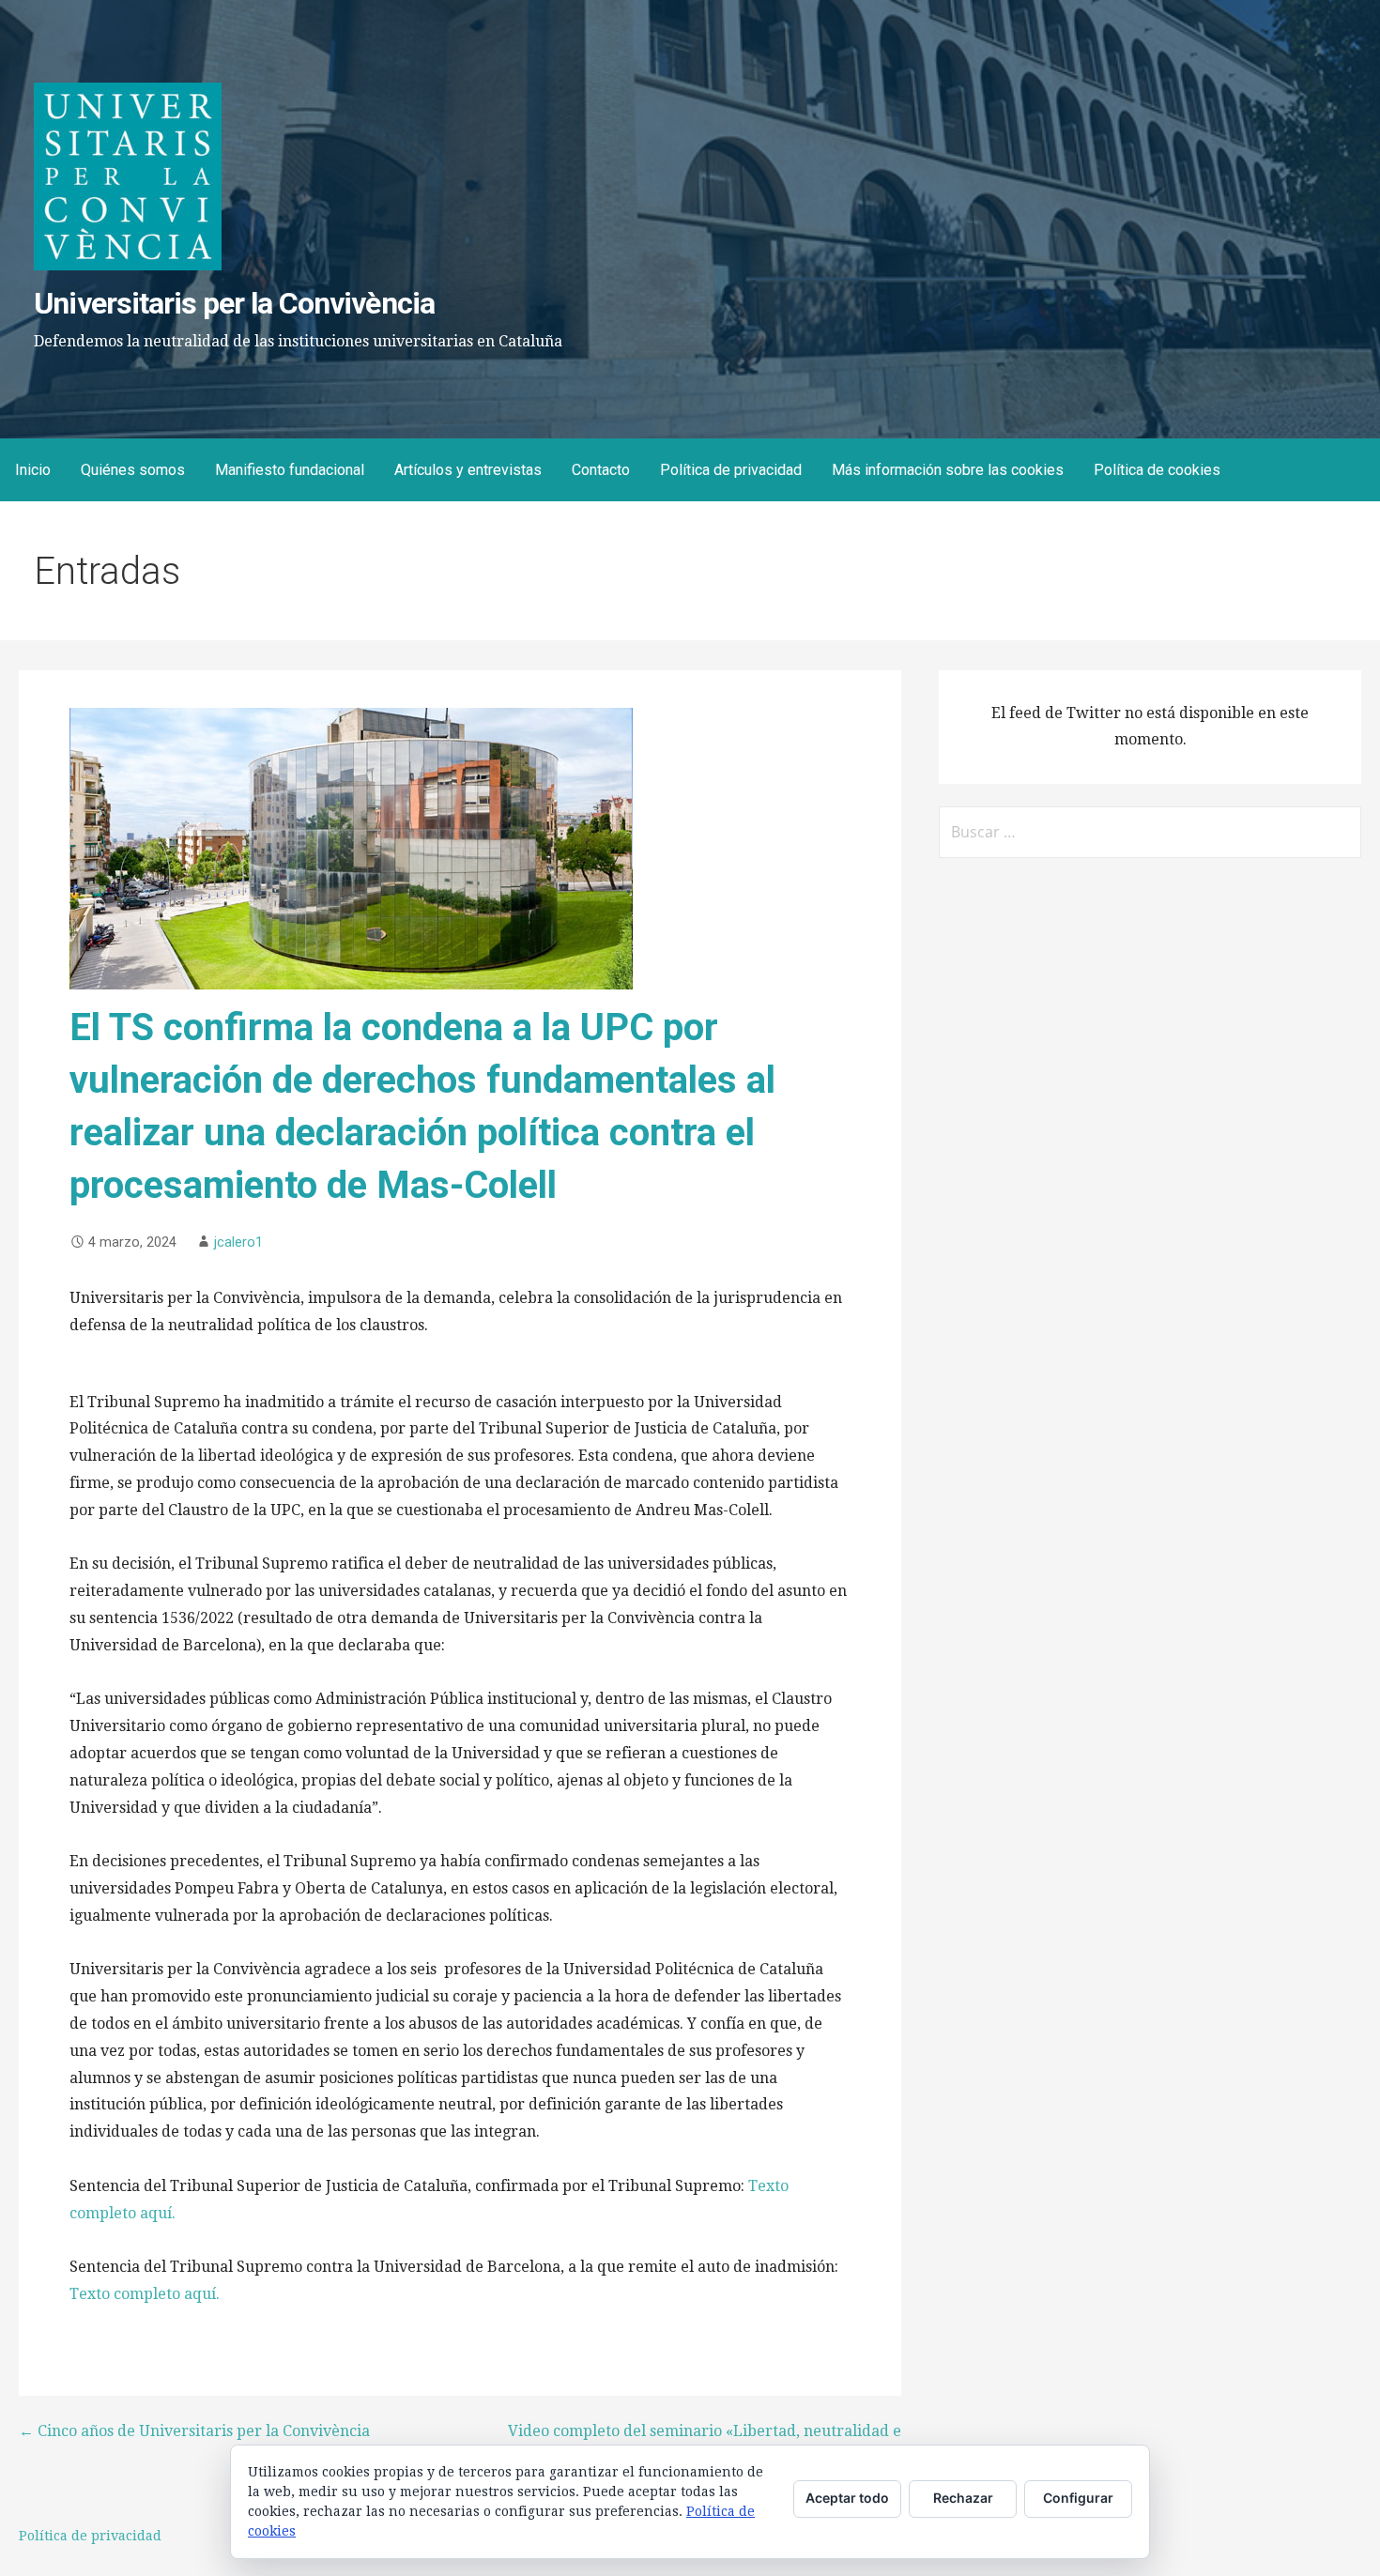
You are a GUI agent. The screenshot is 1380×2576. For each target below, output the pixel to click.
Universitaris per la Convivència (234, 303)
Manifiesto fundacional (290, 470)
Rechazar (963, 2498)
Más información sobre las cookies (948, 470)
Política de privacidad (731, 470)
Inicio (33, 470)
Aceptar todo (847, 2498)
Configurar (1078, 2498)
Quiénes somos (133, 470)
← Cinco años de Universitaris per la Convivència (194, 2431)
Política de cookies (1157, 470)
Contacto (601, 470)
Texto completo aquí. (145, 2294)
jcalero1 (238, 1242)
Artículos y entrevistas (468, 470)
